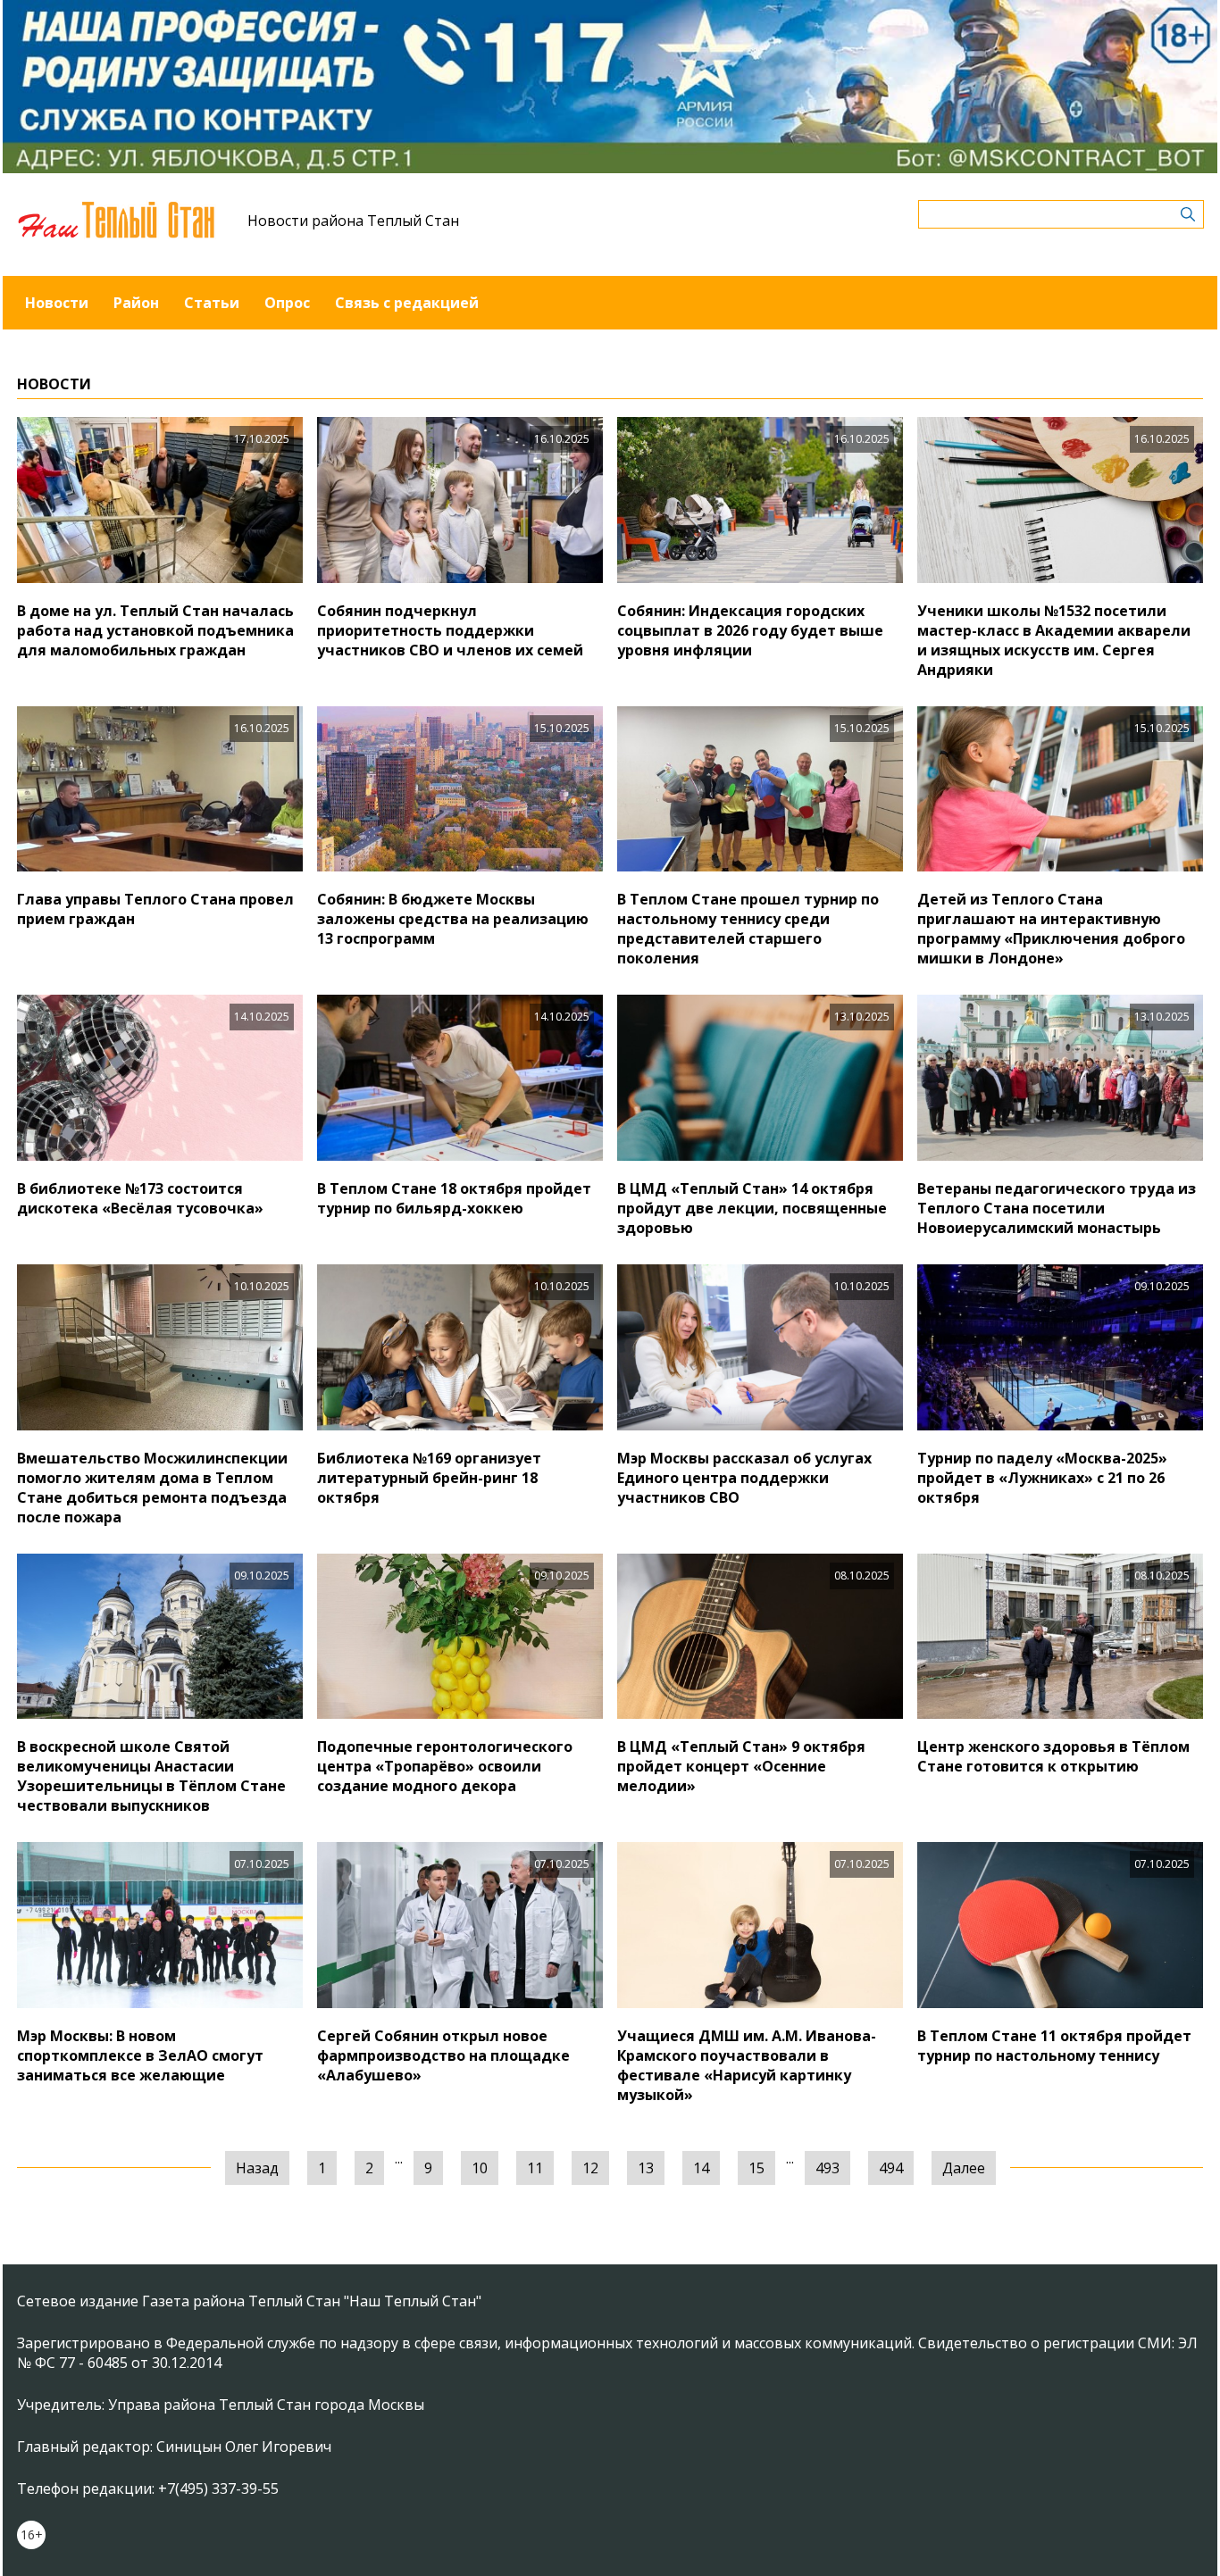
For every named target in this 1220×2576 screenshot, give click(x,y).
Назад (257, 2168)
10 (480, 2168)
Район (136, 303)
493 (827, 2168)
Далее (964, 2168)
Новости (57, 303)
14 (701, 2168)
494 (891, 2168)
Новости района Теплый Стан (353, 221)
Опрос (287, 303)
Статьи (212, 303)
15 (756, 2168)
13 (646, 2168)
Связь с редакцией (407, 303)
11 (535, 2168)
